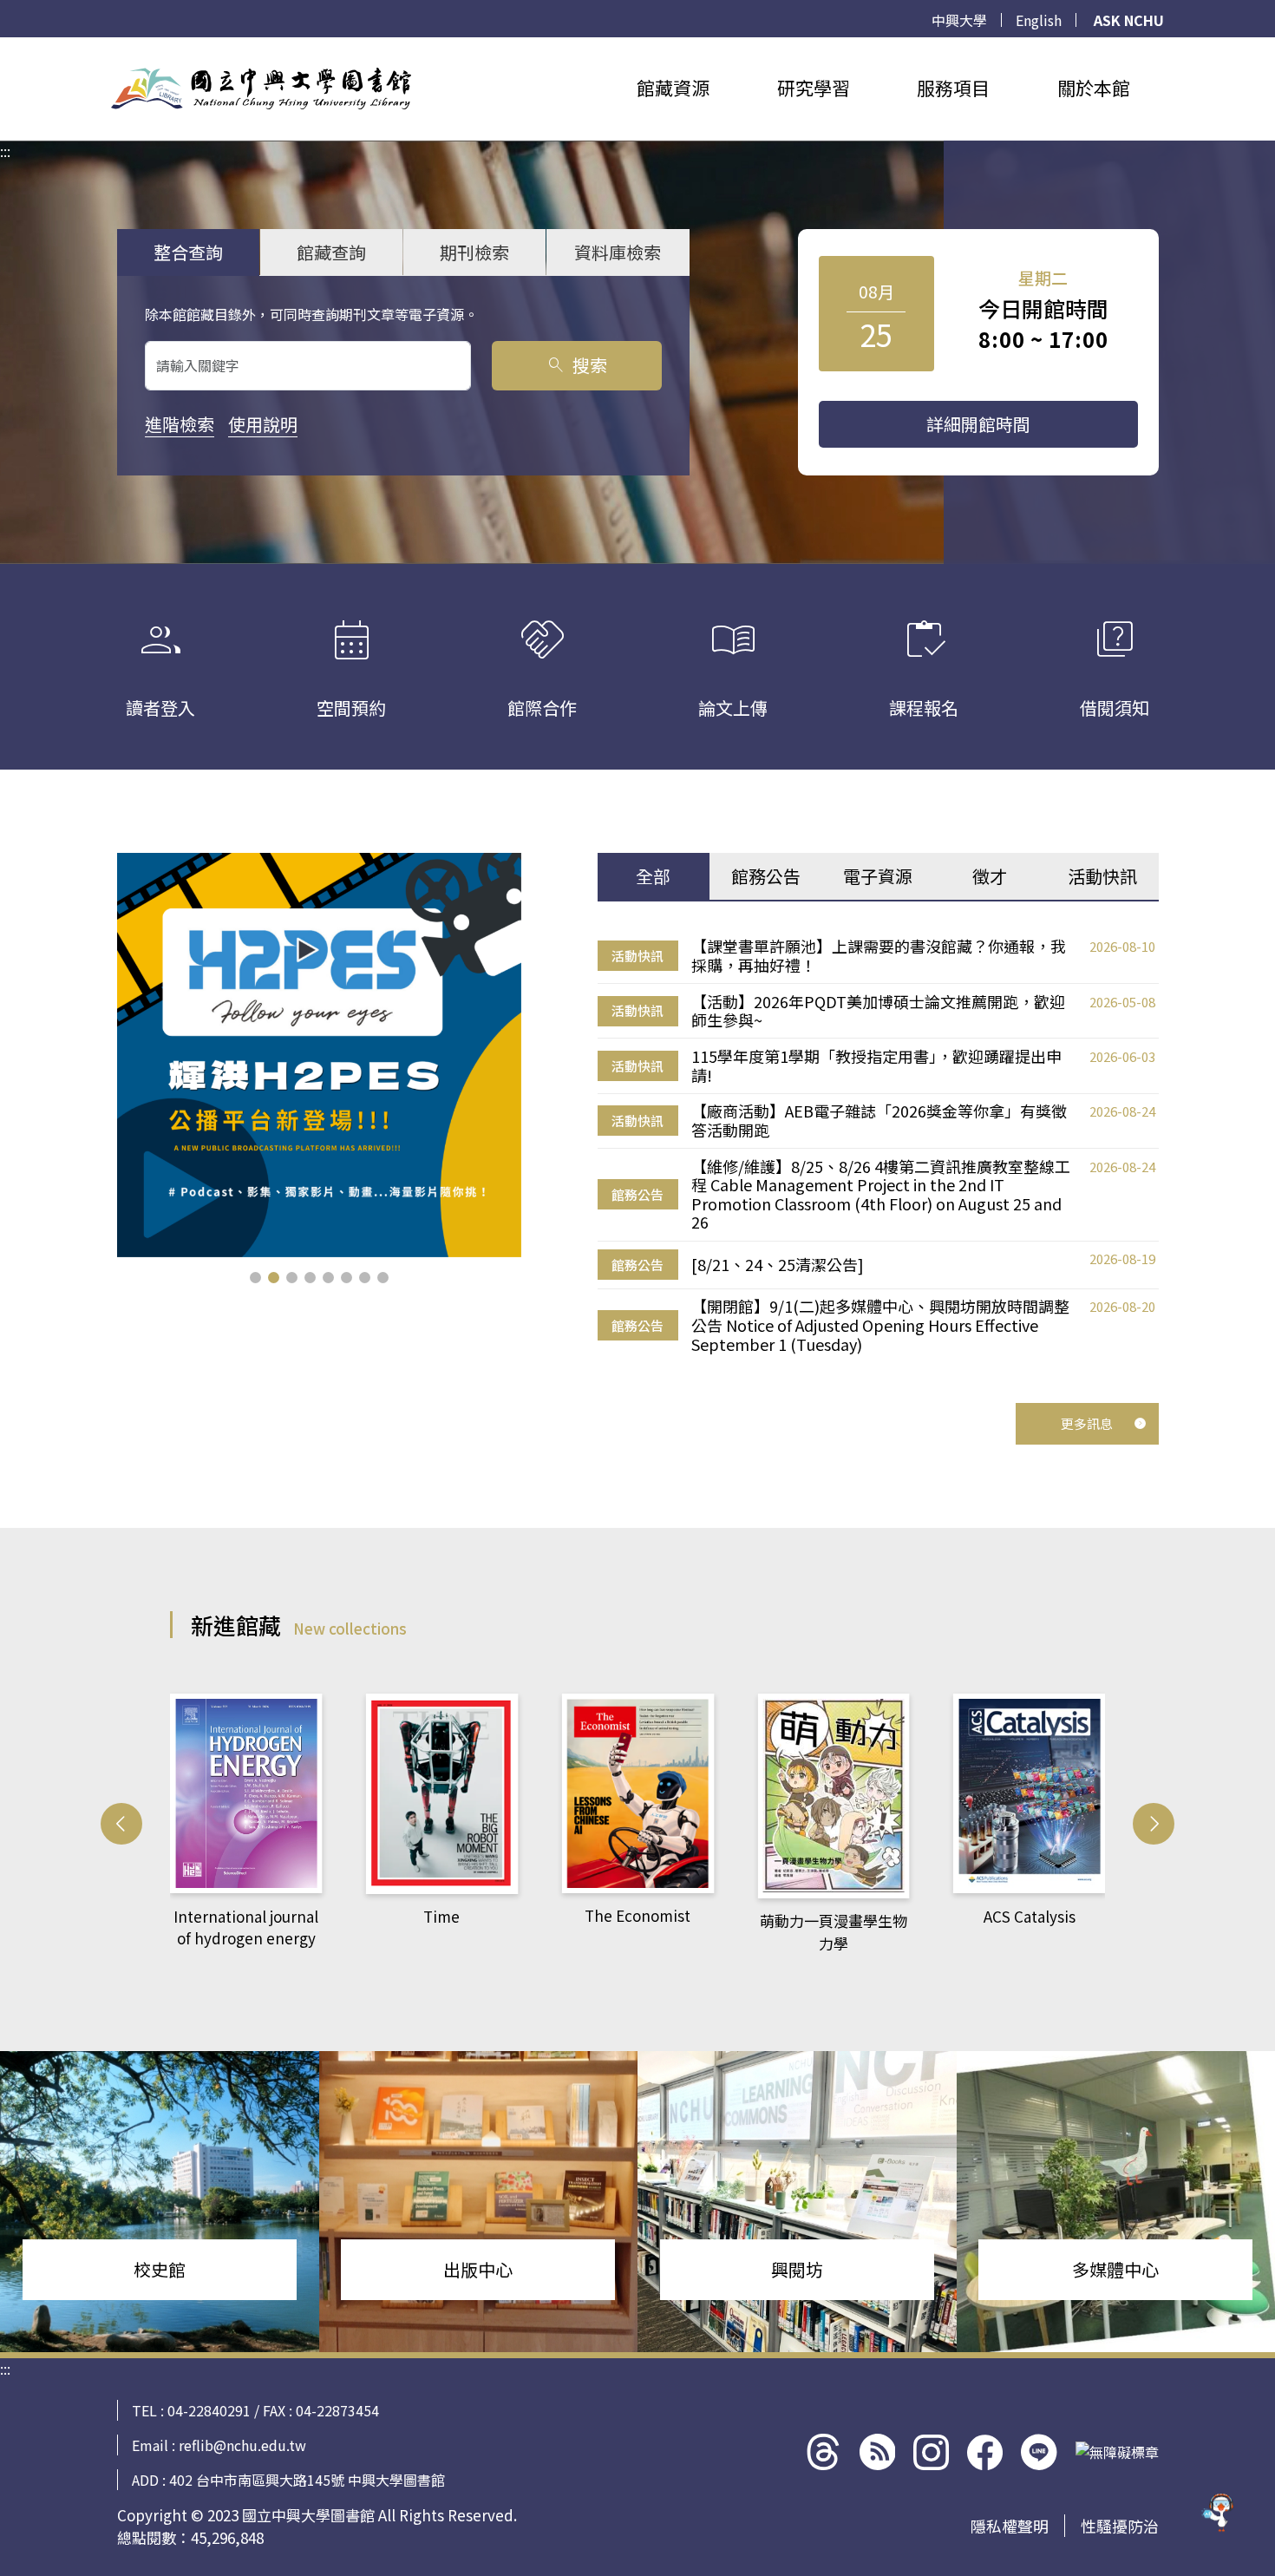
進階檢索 (180, 424)
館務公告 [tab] (766, 876)
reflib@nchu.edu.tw (242, 2445)
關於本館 (1094, 88)
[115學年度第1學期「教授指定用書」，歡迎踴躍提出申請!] (319, 1055)
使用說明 (263, 424)
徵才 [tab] (990, 876)
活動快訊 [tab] (1102, 876)
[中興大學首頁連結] (261, 88)
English (1039, 20)
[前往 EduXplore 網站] (1219, 2517)
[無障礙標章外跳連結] (1117, 2452)
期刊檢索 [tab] (474, 252)
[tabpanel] (878, 1146)
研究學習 (814, 88)
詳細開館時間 (978, 424)
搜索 (576, 365)
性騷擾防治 (1120, 2526)
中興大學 (959, 20)
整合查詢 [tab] (188, 252)
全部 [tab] (653, 876)
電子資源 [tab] (878, 876)
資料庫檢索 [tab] (618, 252)
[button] (255, 1278)
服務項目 (953, 88)
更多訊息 (1087, 1423)
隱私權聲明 (1010, 2526)
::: (5, 48)
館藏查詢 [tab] (331, 252)
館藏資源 (673, 88)
